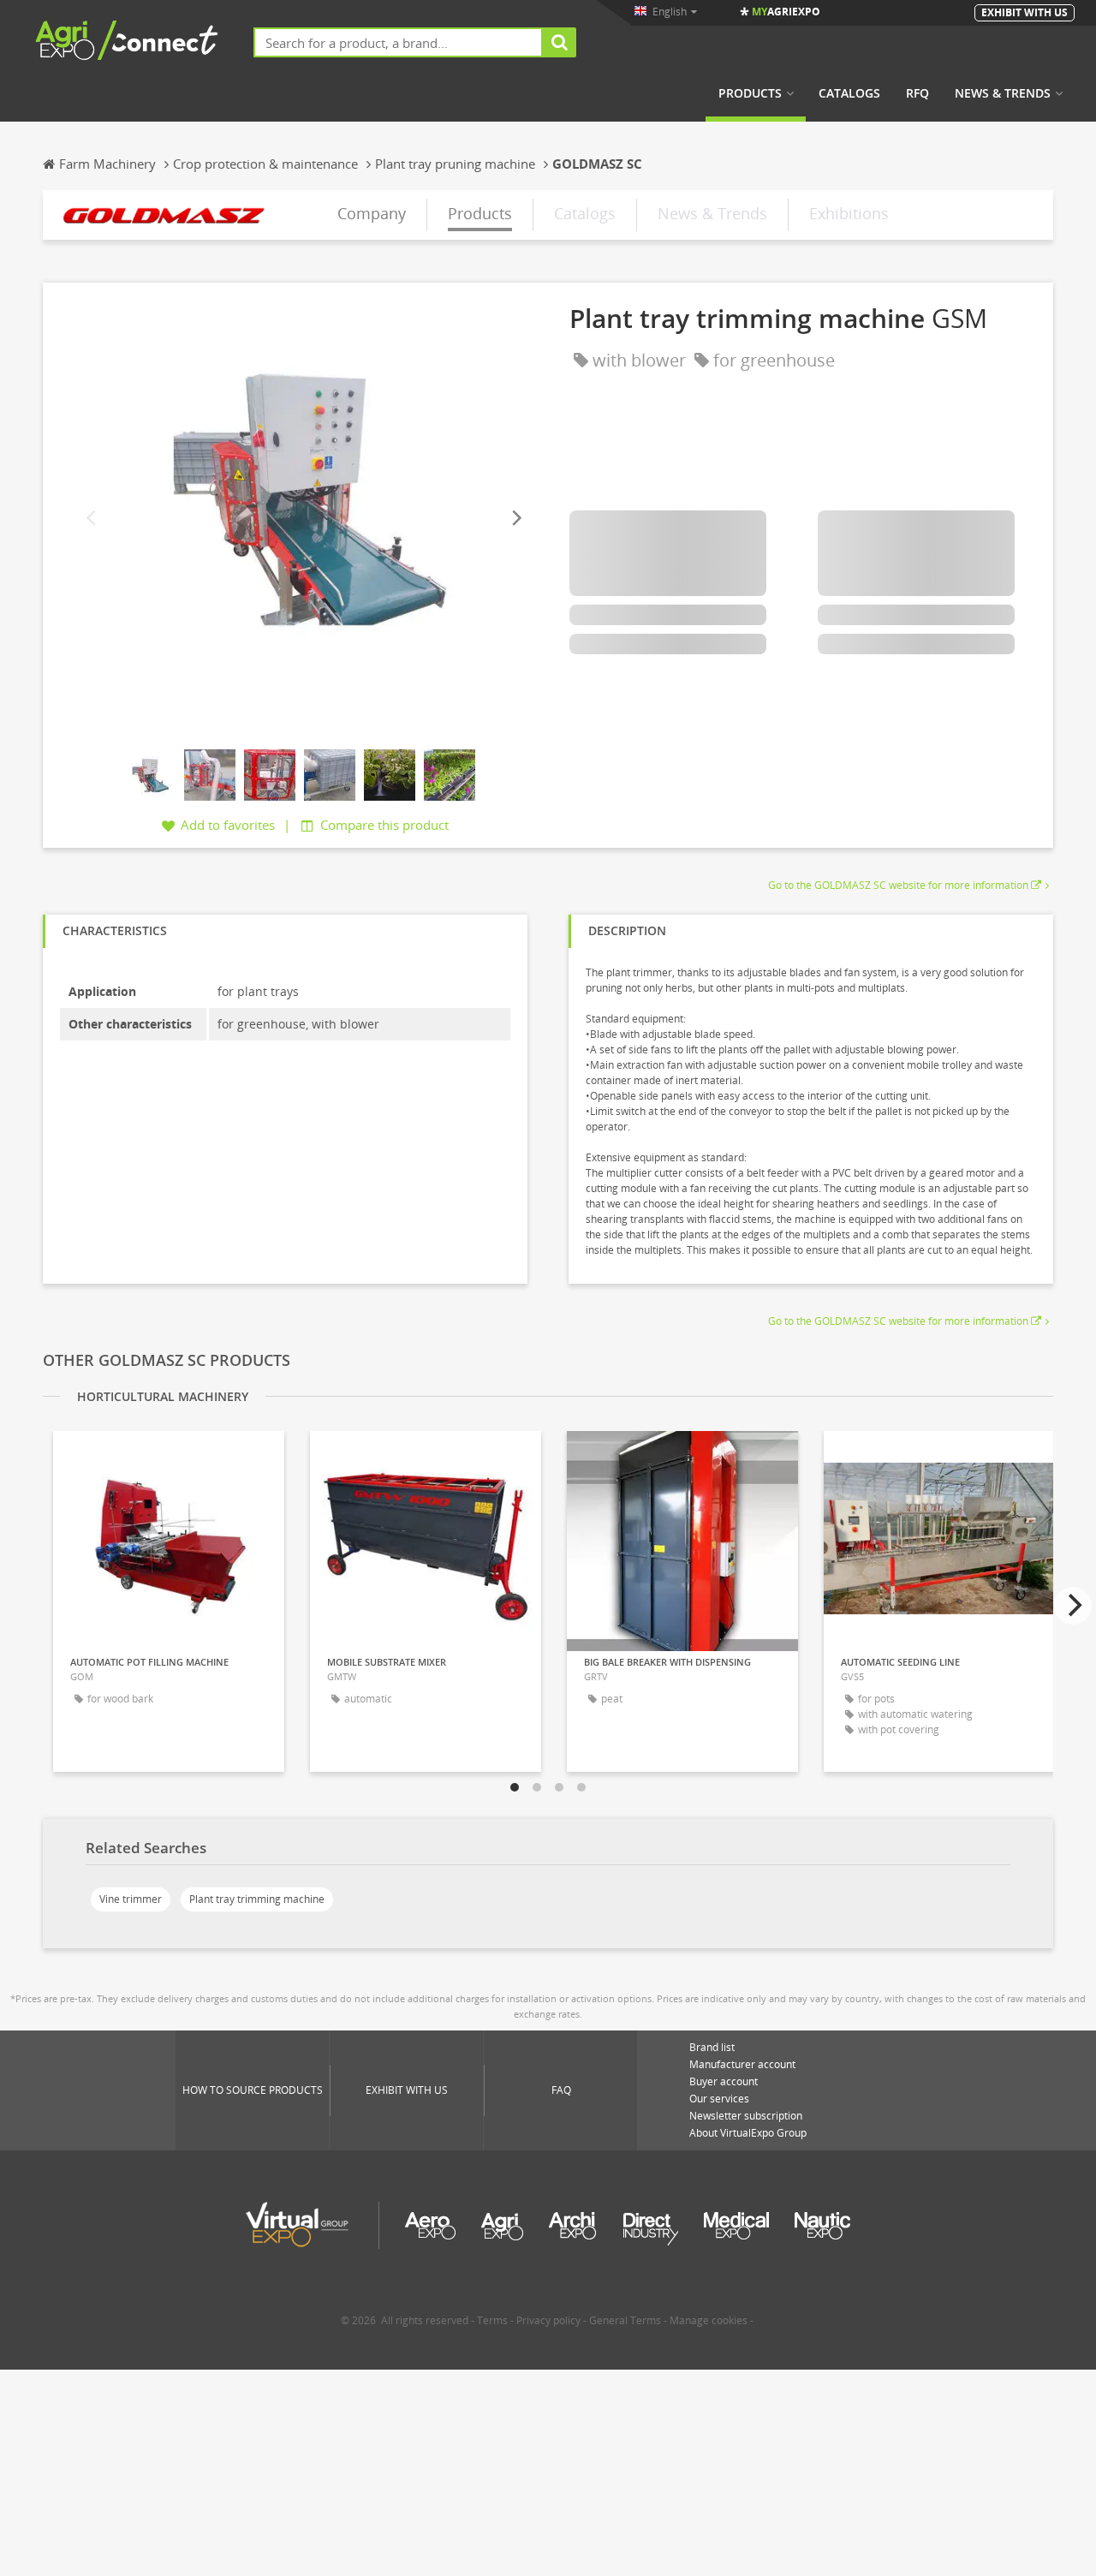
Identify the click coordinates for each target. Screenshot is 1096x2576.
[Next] (515, 519)
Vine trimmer (131, 1899)
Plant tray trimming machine (257, 1899)
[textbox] (398, 42)
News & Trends (1003, 93)
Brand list (712, 2047)
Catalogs (849, 93)
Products (750, 93)
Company (372, 213)
